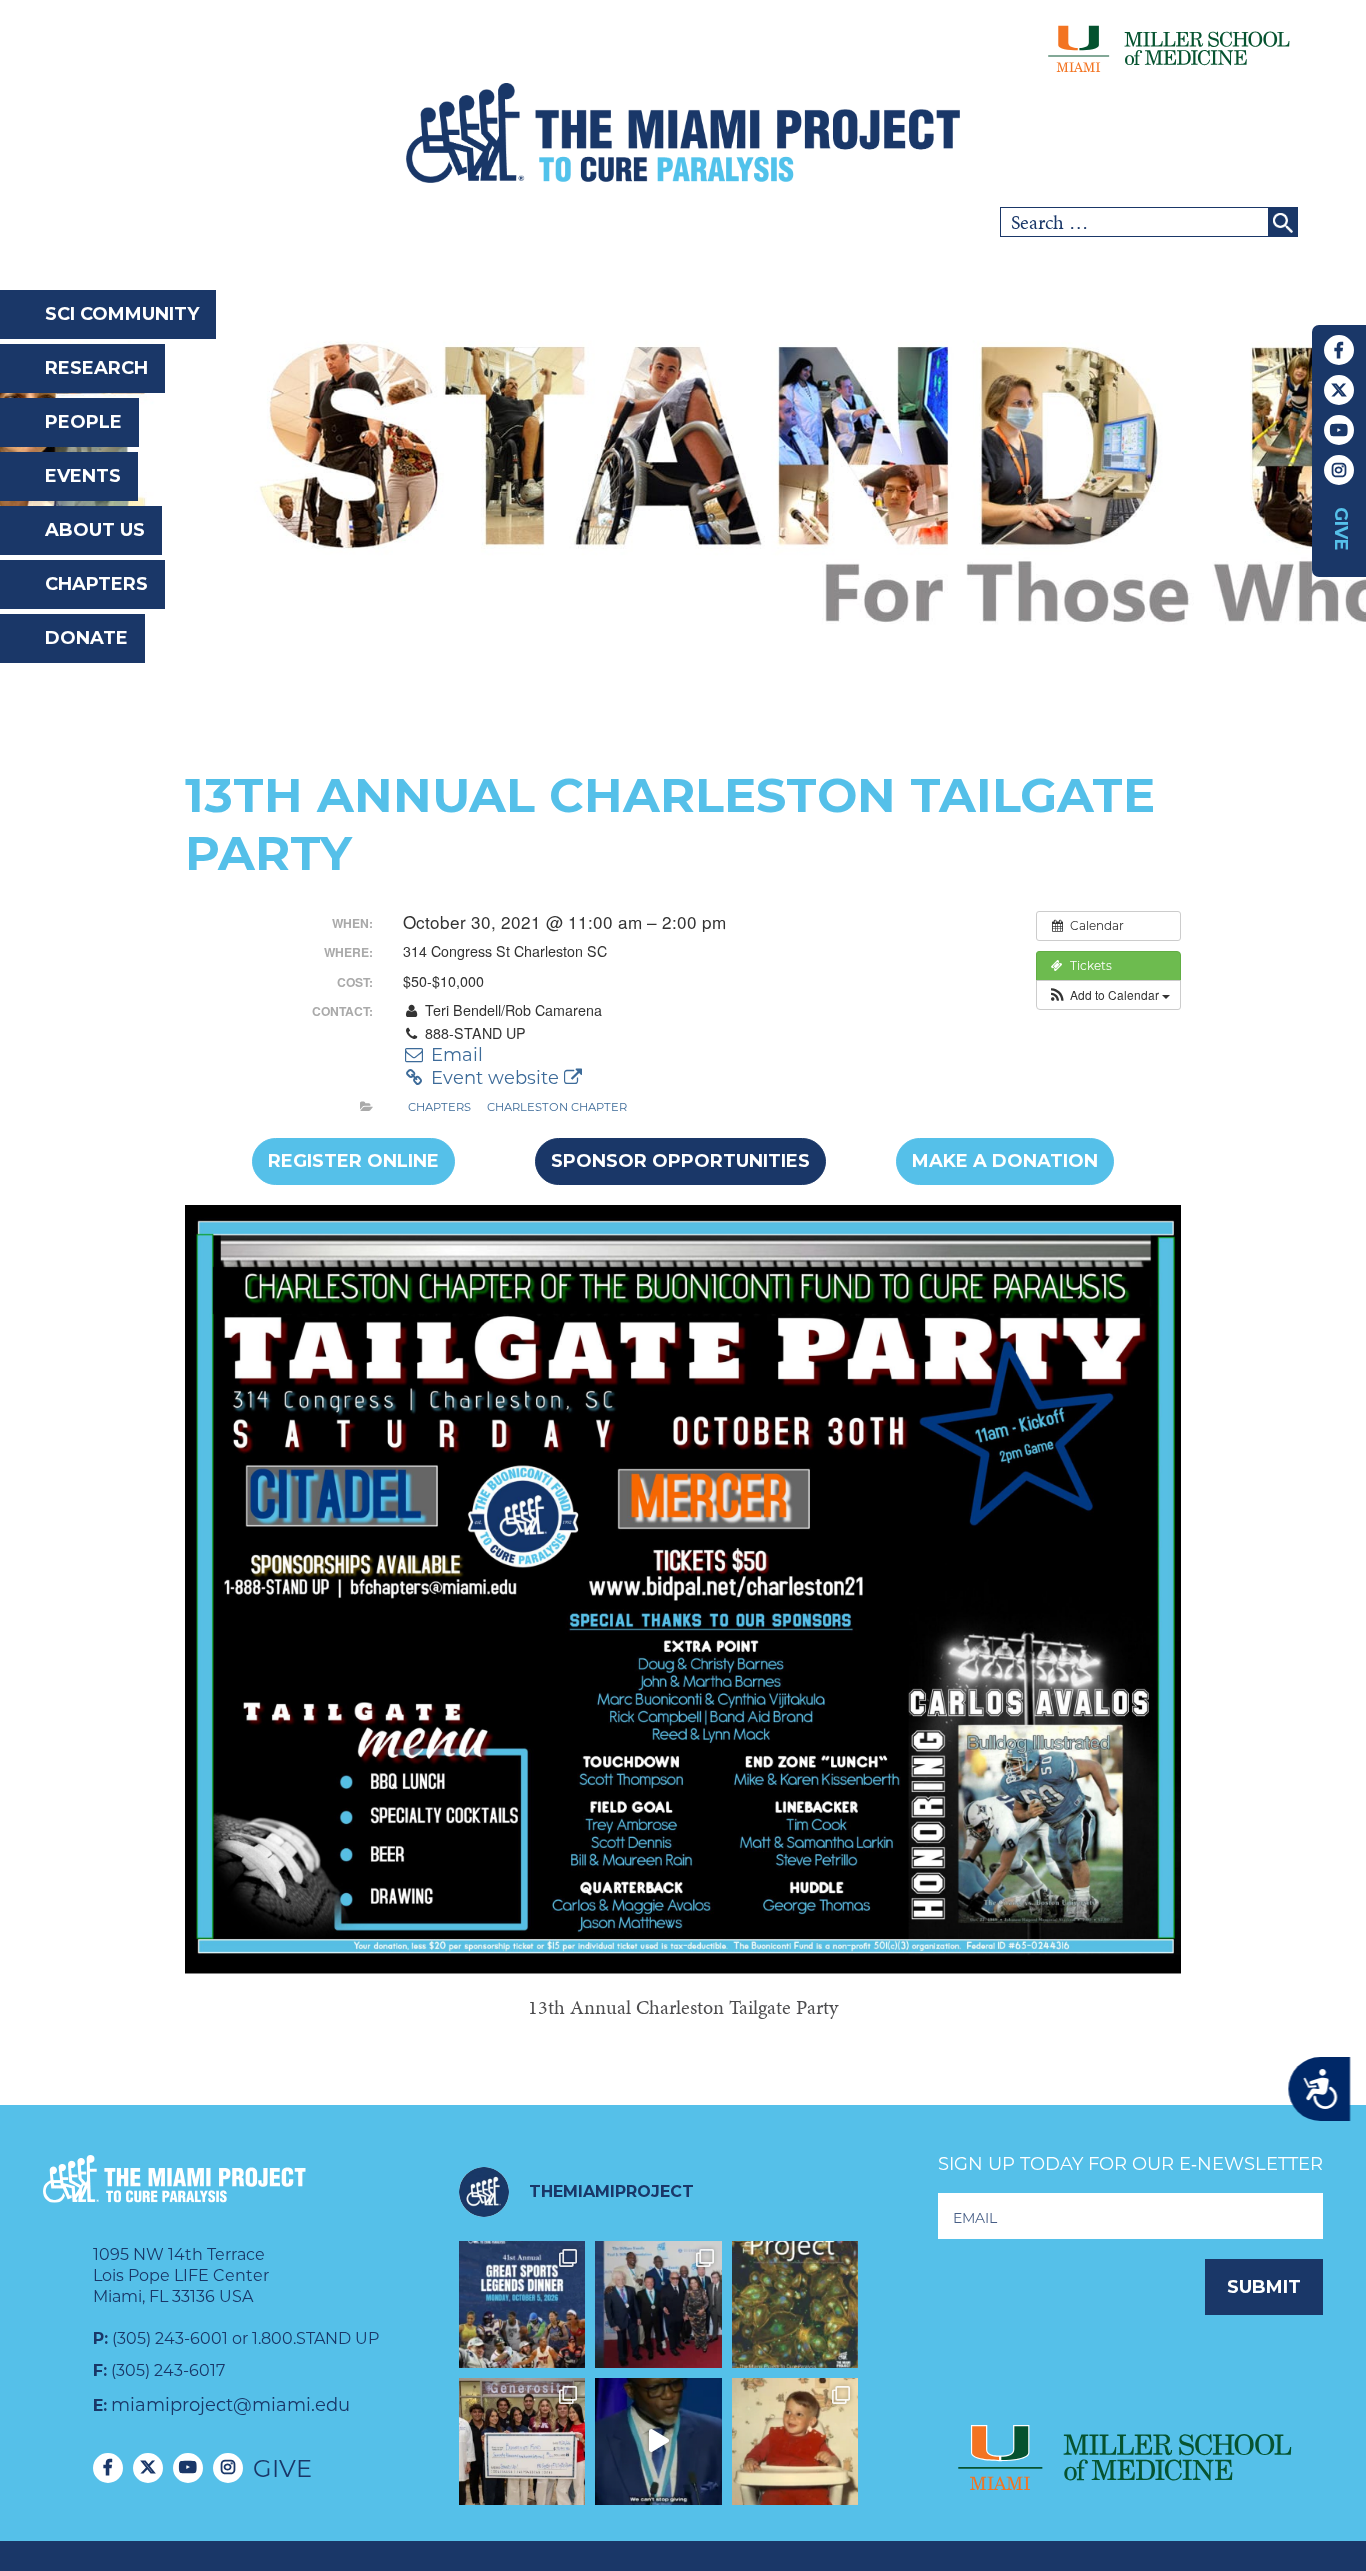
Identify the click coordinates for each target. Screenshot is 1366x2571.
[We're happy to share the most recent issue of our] (795, 2304)
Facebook (1339, 350)
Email (454, 1055)
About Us (95, 530)
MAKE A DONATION (1005, 1161)
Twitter (1339, 390)
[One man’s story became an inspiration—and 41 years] (795, 2441)
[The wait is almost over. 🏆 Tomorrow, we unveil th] (658, 2304)
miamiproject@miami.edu (230, 2405)
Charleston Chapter (557, 1107)
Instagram (1339, 470)
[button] (1108, 995)
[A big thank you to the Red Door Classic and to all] (522, 2441)
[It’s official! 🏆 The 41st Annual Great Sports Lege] (522, 2304)
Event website (495, 1078)
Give (1341, 529)
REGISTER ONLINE (353, 1161)
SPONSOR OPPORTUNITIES (680, 1161)
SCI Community (122, 314)
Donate (86, 638)
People (83, 422)
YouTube (1339, 430)
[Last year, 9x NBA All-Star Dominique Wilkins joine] (658, 2441)
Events (83, 476)
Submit (1264, 2287)
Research (96, 368)
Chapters (96, 584)
